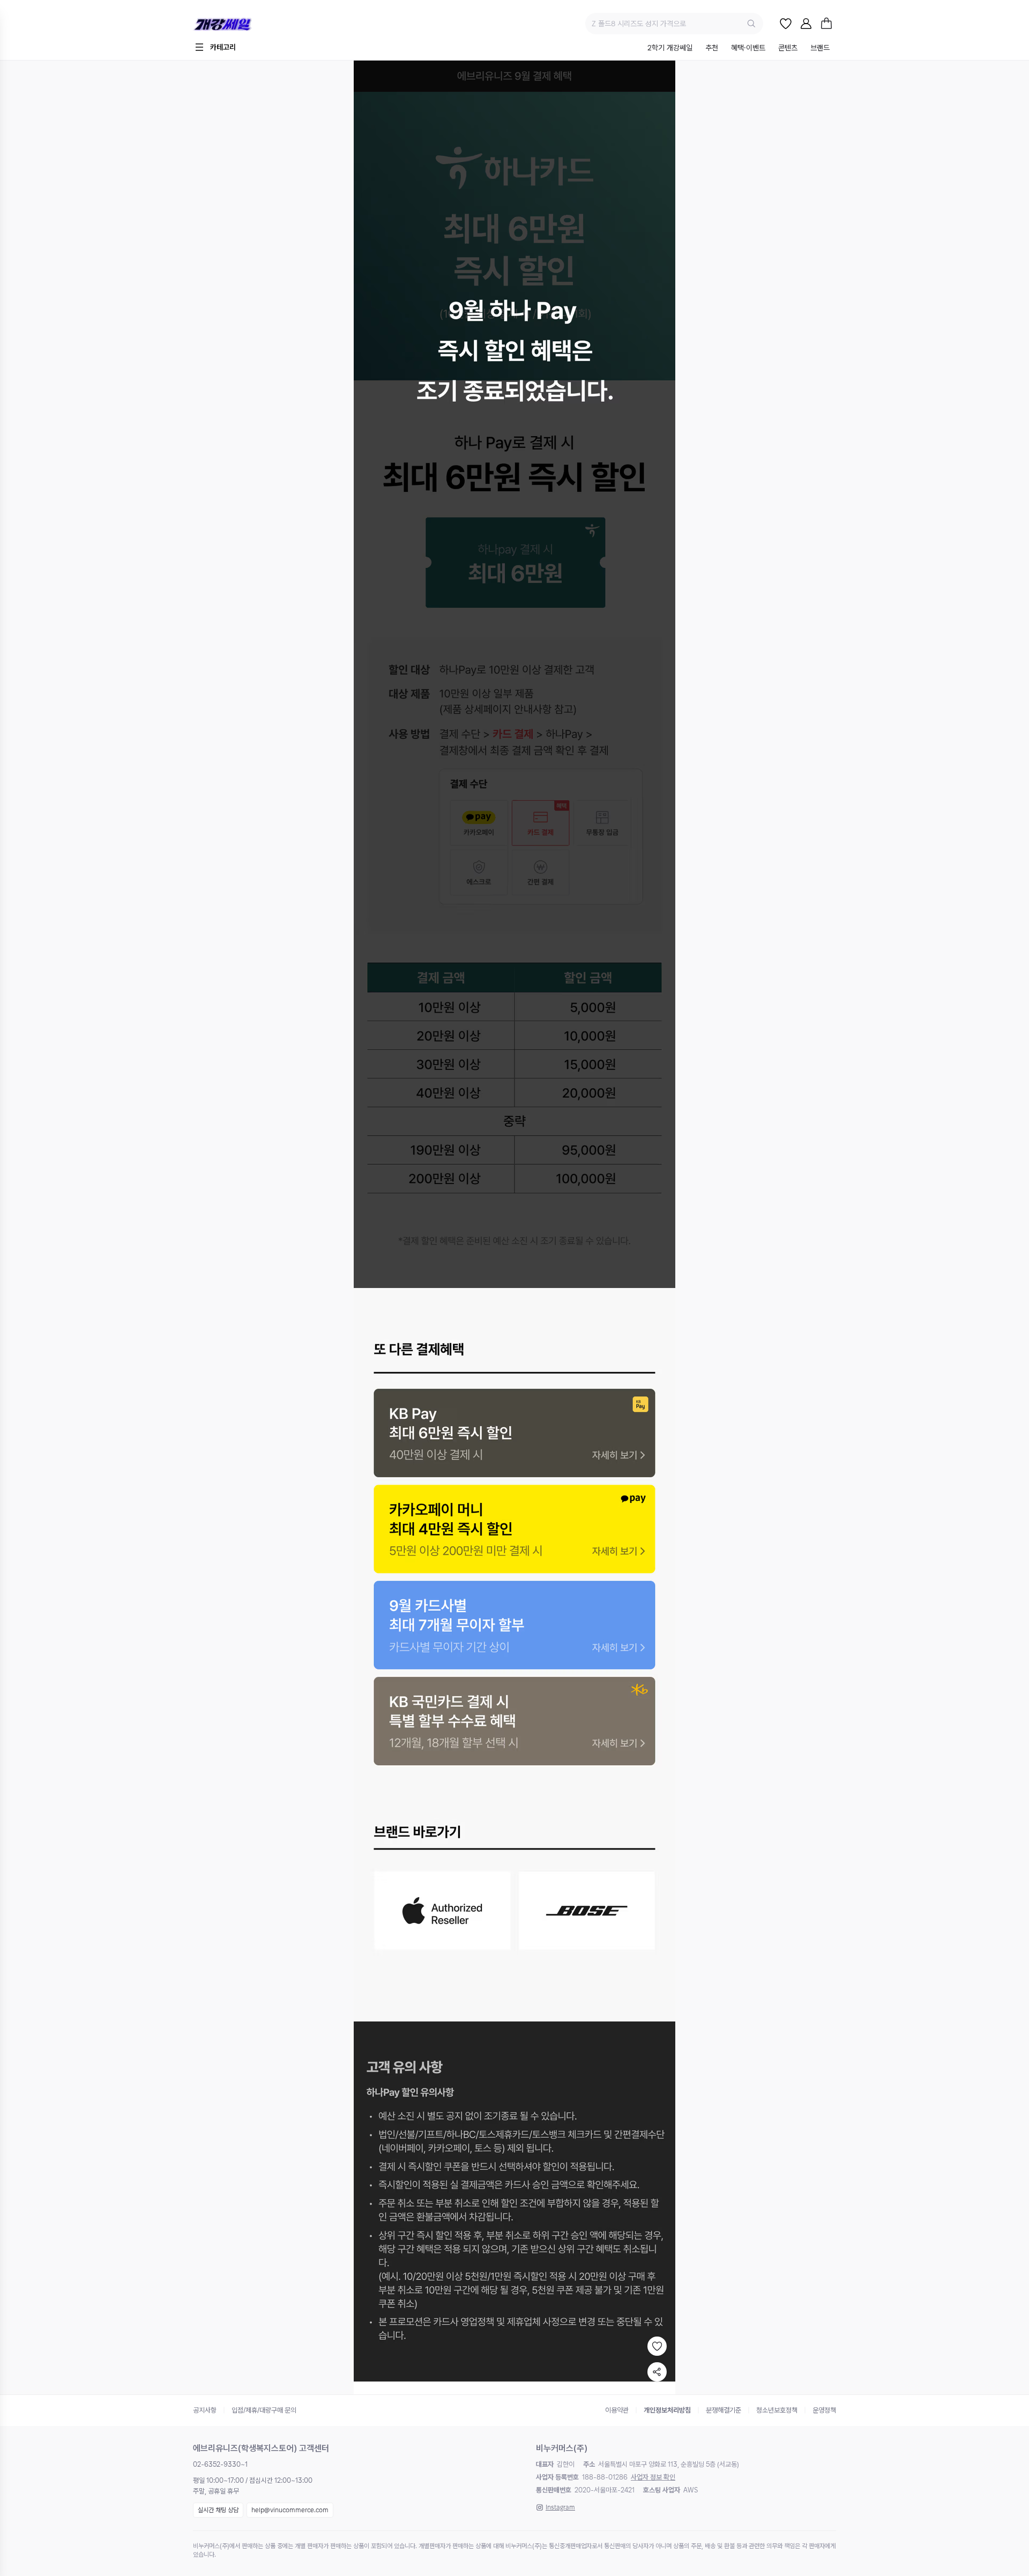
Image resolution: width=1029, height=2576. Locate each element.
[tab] (670, 48)
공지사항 (205, 2410)
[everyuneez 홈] (260, 24)
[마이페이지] (806, 24)
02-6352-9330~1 (220, 2464)
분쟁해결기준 (724, 2410)
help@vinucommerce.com (290, 2510)
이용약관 (617, 2410)
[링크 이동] (515, 1433)
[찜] (786, 24)
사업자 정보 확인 (653, 2477)
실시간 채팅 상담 (218, 2510)
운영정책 (824, 2410)
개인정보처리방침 (667, 2410)
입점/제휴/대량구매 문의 (264, 2410)
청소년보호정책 (777, 2410)
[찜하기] (657, 2346)
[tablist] (739, 48)
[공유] (657, 2372)
